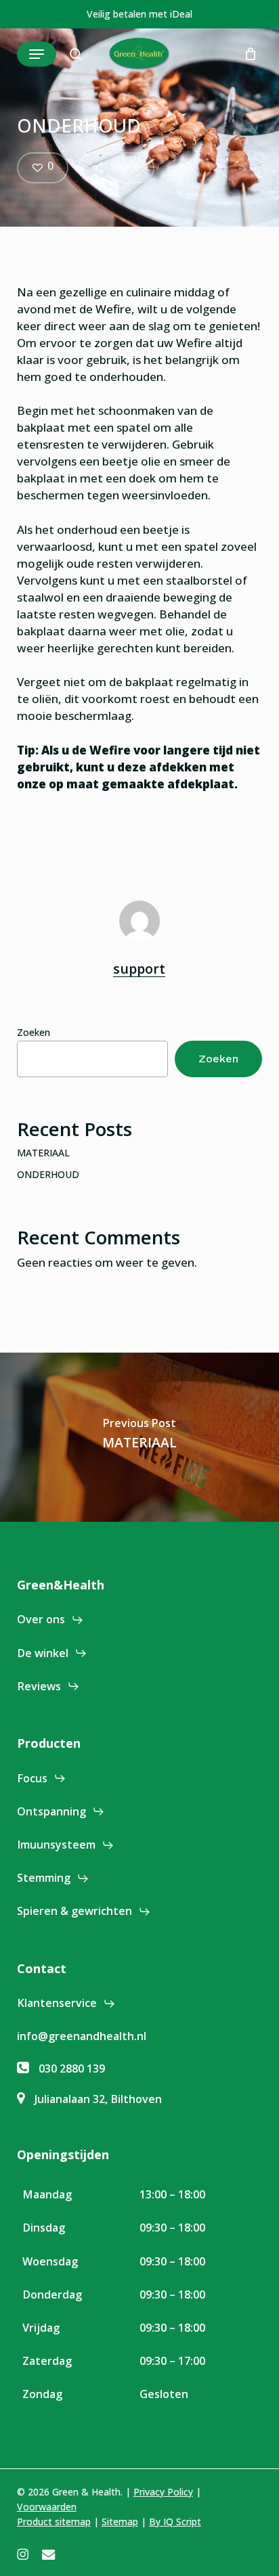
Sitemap (120, 2522)
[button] (37, 54)
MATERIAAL (43, 1153)
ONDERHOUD (48, 1174)
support (139, 969)
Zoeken (34, 1032)
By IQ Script (175, 2522)
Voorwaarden (47, 2507)
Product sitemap (54, 2522)
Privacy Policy (163, 2492)
